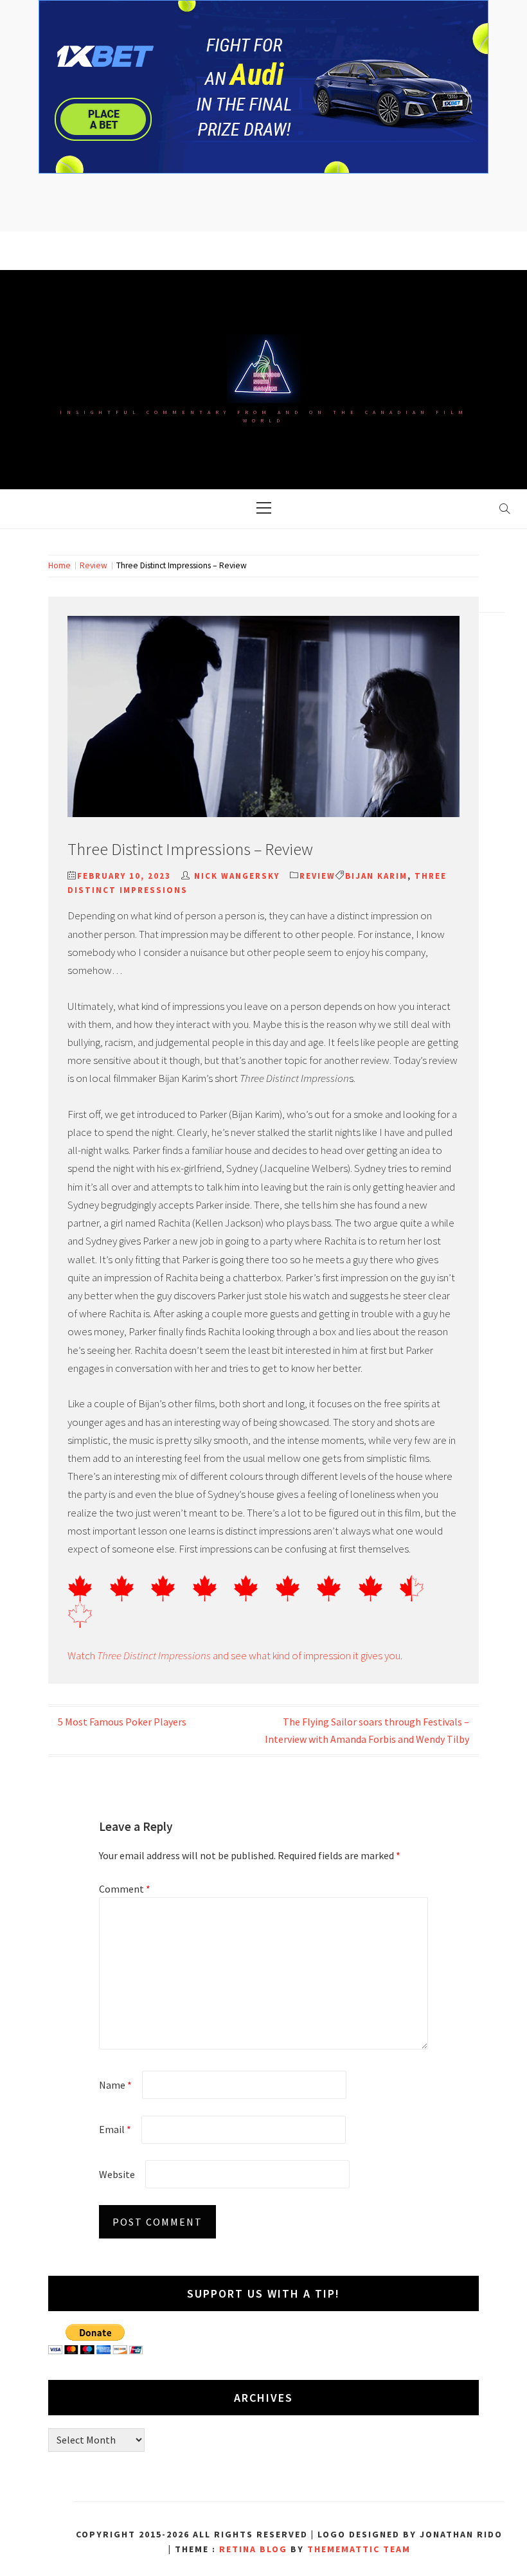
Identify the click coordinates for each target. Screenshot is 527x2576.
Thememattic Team (359, 2549)
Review (317, 876)
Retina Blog (253, 2549)
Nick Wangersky (237, 876)
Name (115, 2085)
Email (115, 2129)
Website (117, 2174)
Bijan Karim (376, 876)
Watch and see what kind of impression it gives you (234, 1655)
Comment (125, 1889)
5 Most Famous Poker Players (122, 1722)
